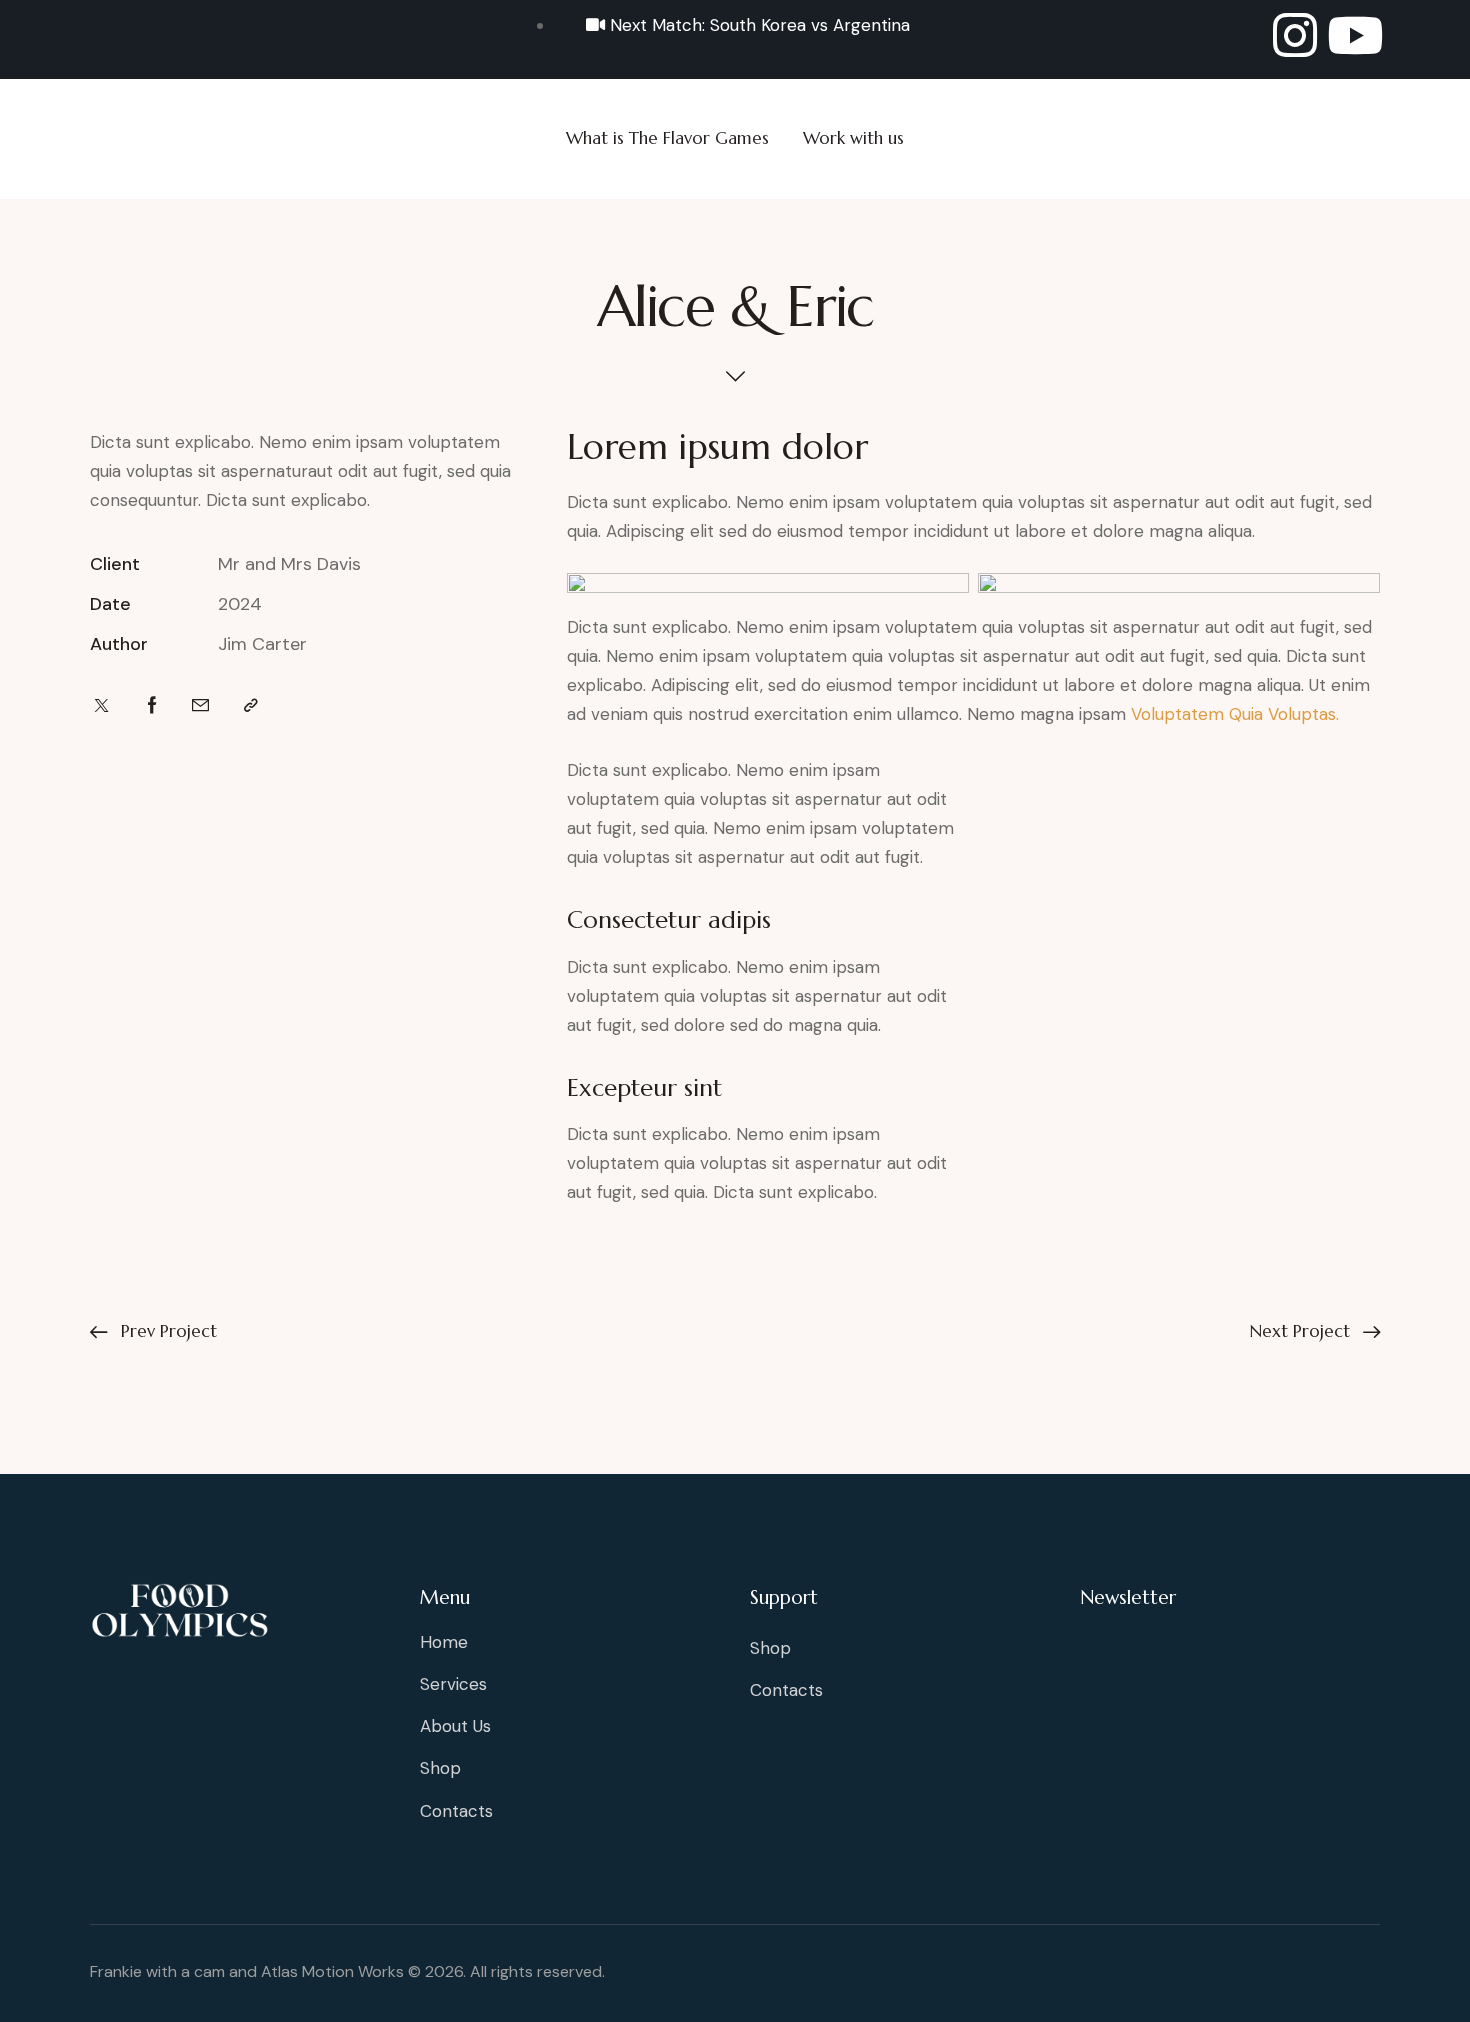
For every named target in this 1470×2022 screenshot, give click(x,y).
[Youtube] (1355, 35)
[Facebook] (152, 706)
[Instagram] (1295, 35)
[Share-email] (200, 706)
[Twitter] (101, 706)
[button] (251, 706)
